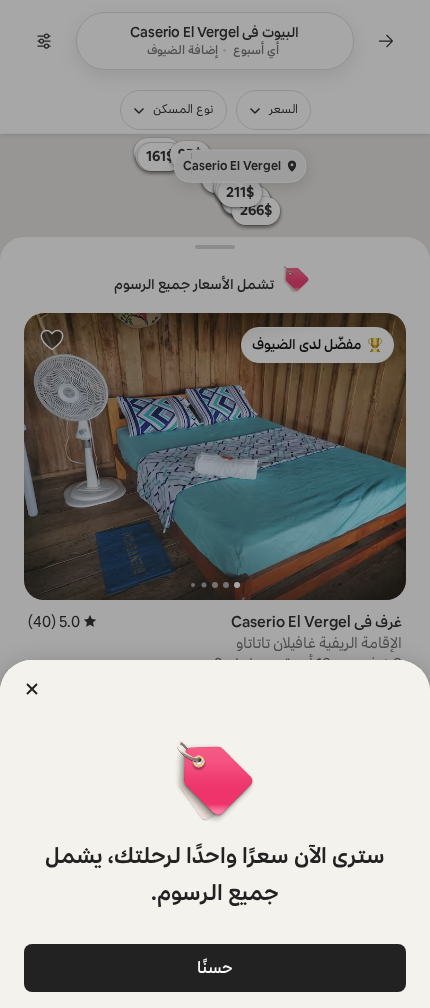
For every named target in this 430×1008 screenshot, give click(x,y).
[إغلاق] (32, 689)
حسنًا (215, 967)
